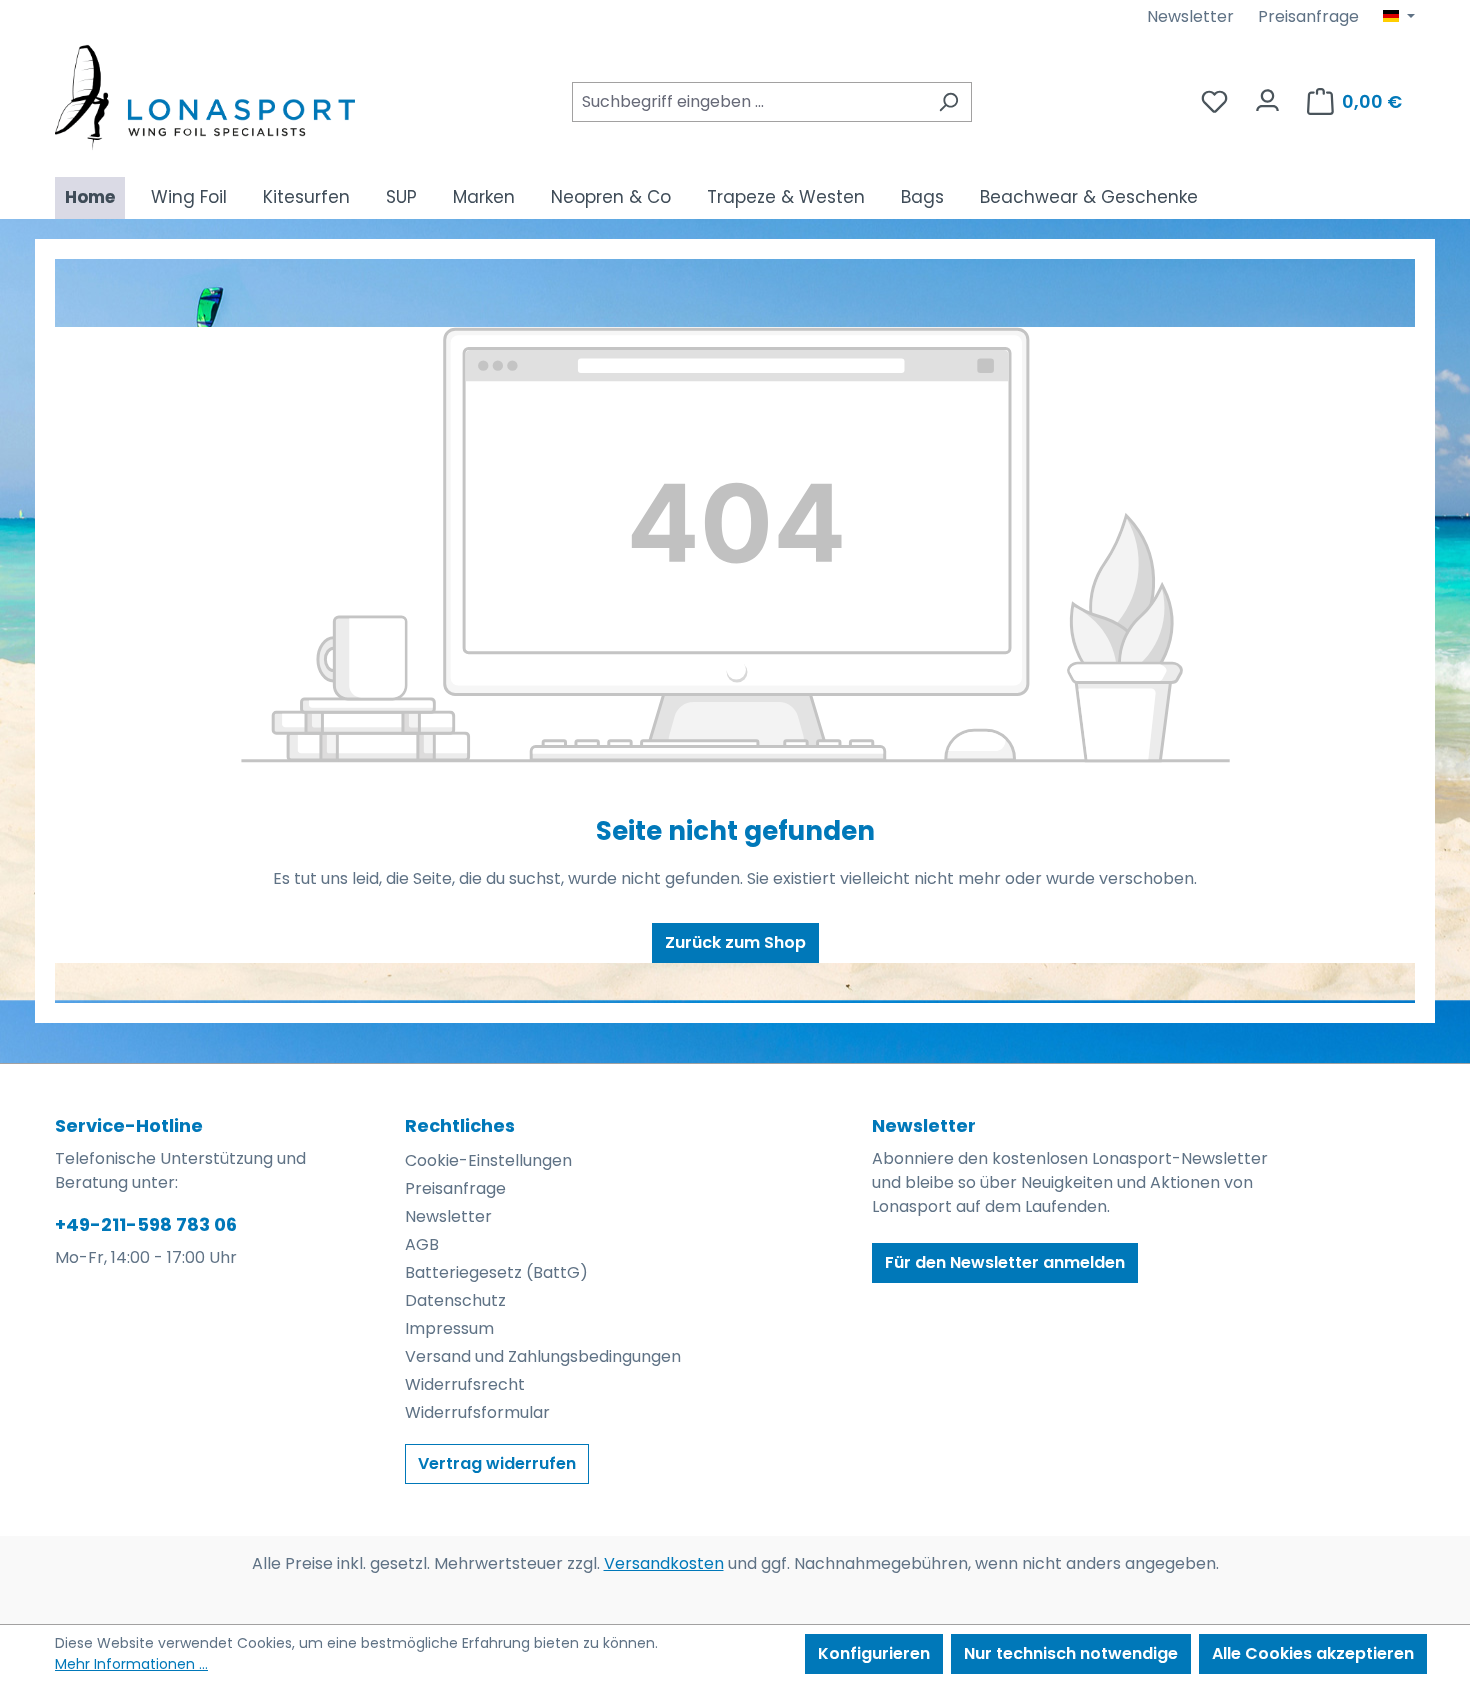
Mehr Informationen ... (131, 1664)
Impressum (449, 1328)
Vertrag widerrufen (497, 1463)
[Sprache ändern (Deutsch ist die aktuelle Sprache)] (1399, 17)
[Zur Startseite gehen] (205, 97)
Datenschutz (455, 1300)
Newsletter (1190, 16)
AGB (422, 1244)
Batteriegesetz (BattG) (496, 1272)
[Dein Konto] (1267, 95)
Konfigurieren (874, 1653)
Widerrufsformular (477, 1412)
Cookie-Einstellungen (488, 1160)
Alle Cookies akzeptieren (1313, 1653)
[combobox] (749, 102)
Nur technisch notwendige (1071, 1653)
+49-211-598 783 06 (146, 1224)
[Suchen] (948, 102)
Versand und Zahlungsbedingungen (543, 1356)
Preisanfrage (1308, 16)
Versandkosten (664, 1563)
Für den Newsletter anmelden (1005, 1262)
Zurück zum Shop (735, 942)
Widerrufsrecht (465, 1384)
